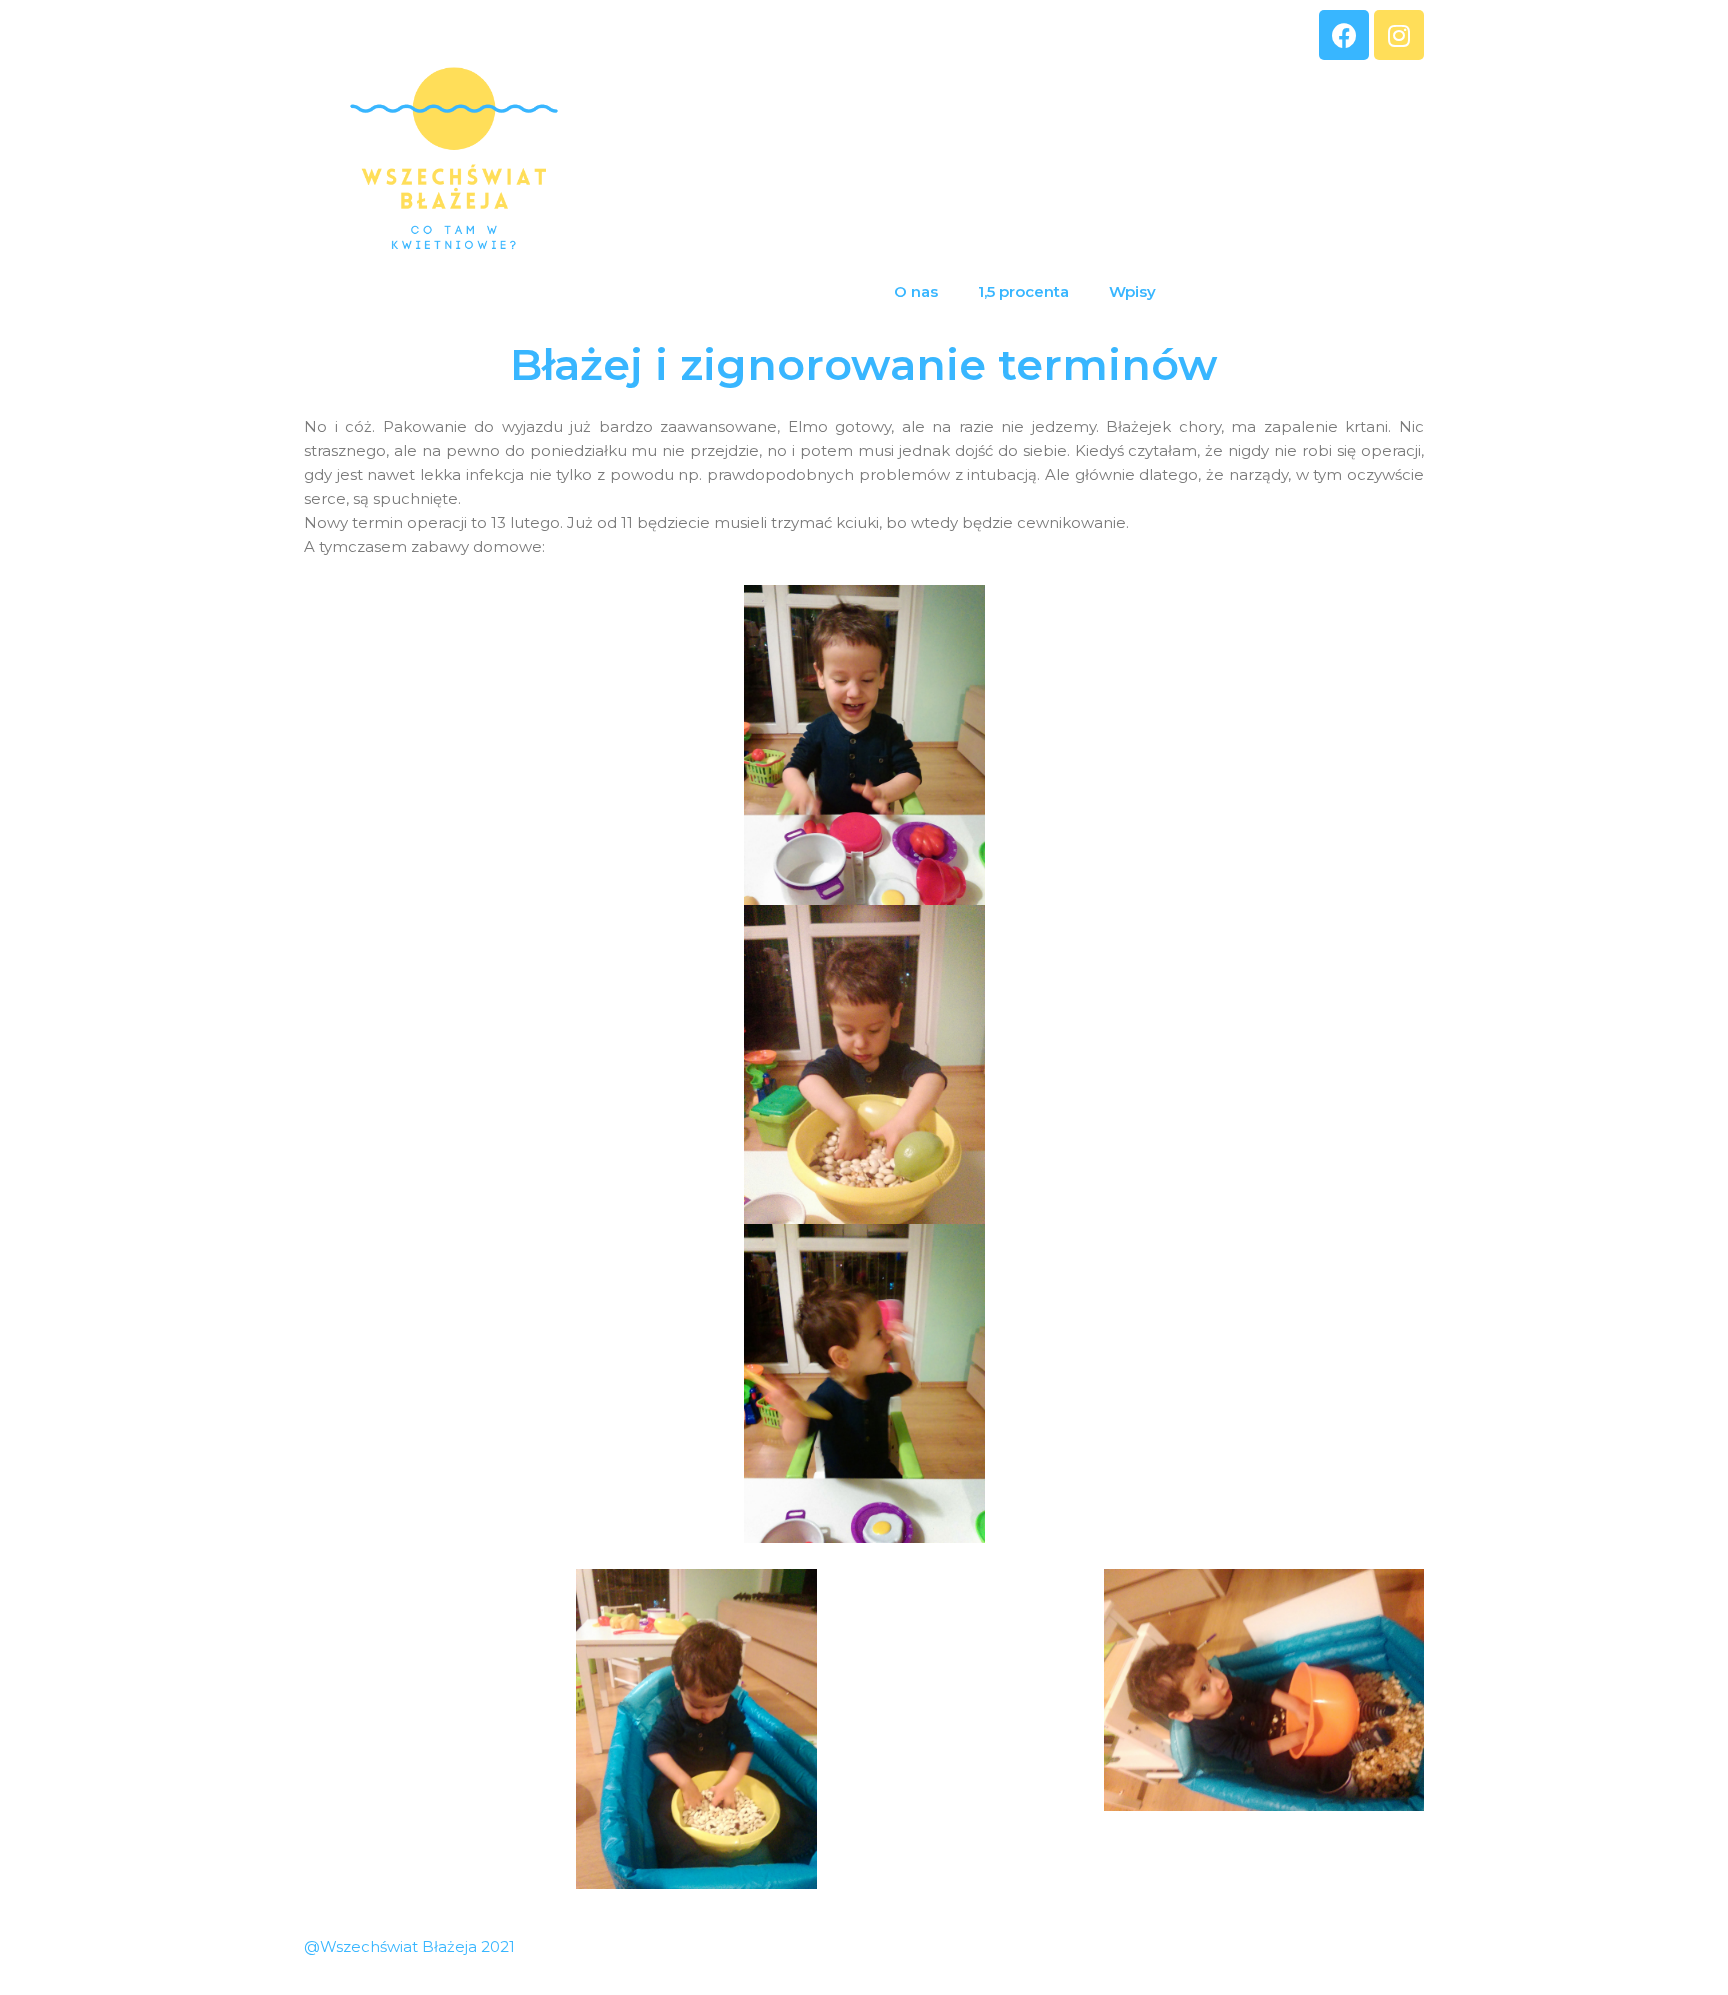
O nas (916, 291)
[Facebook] (1344, 35)
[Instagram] (1399, 35)
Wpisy (1132, 291)
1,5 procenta (1023, 291)
